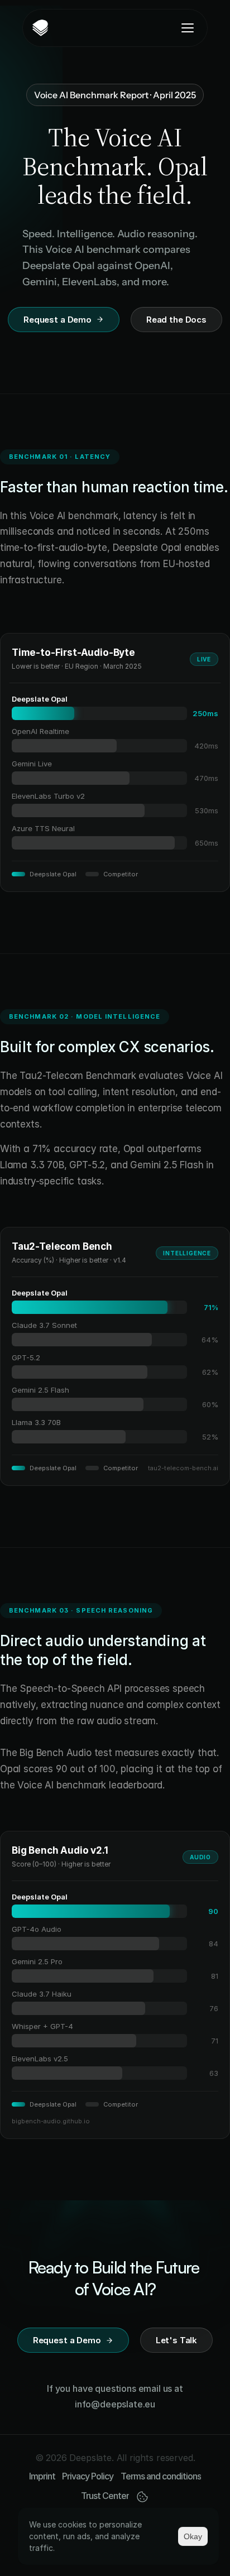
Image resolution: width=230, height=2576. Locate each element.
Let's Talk (177, 2340)
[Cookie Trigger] (142, 2497)
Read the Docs (176, 320)
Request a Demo (57, 320)
